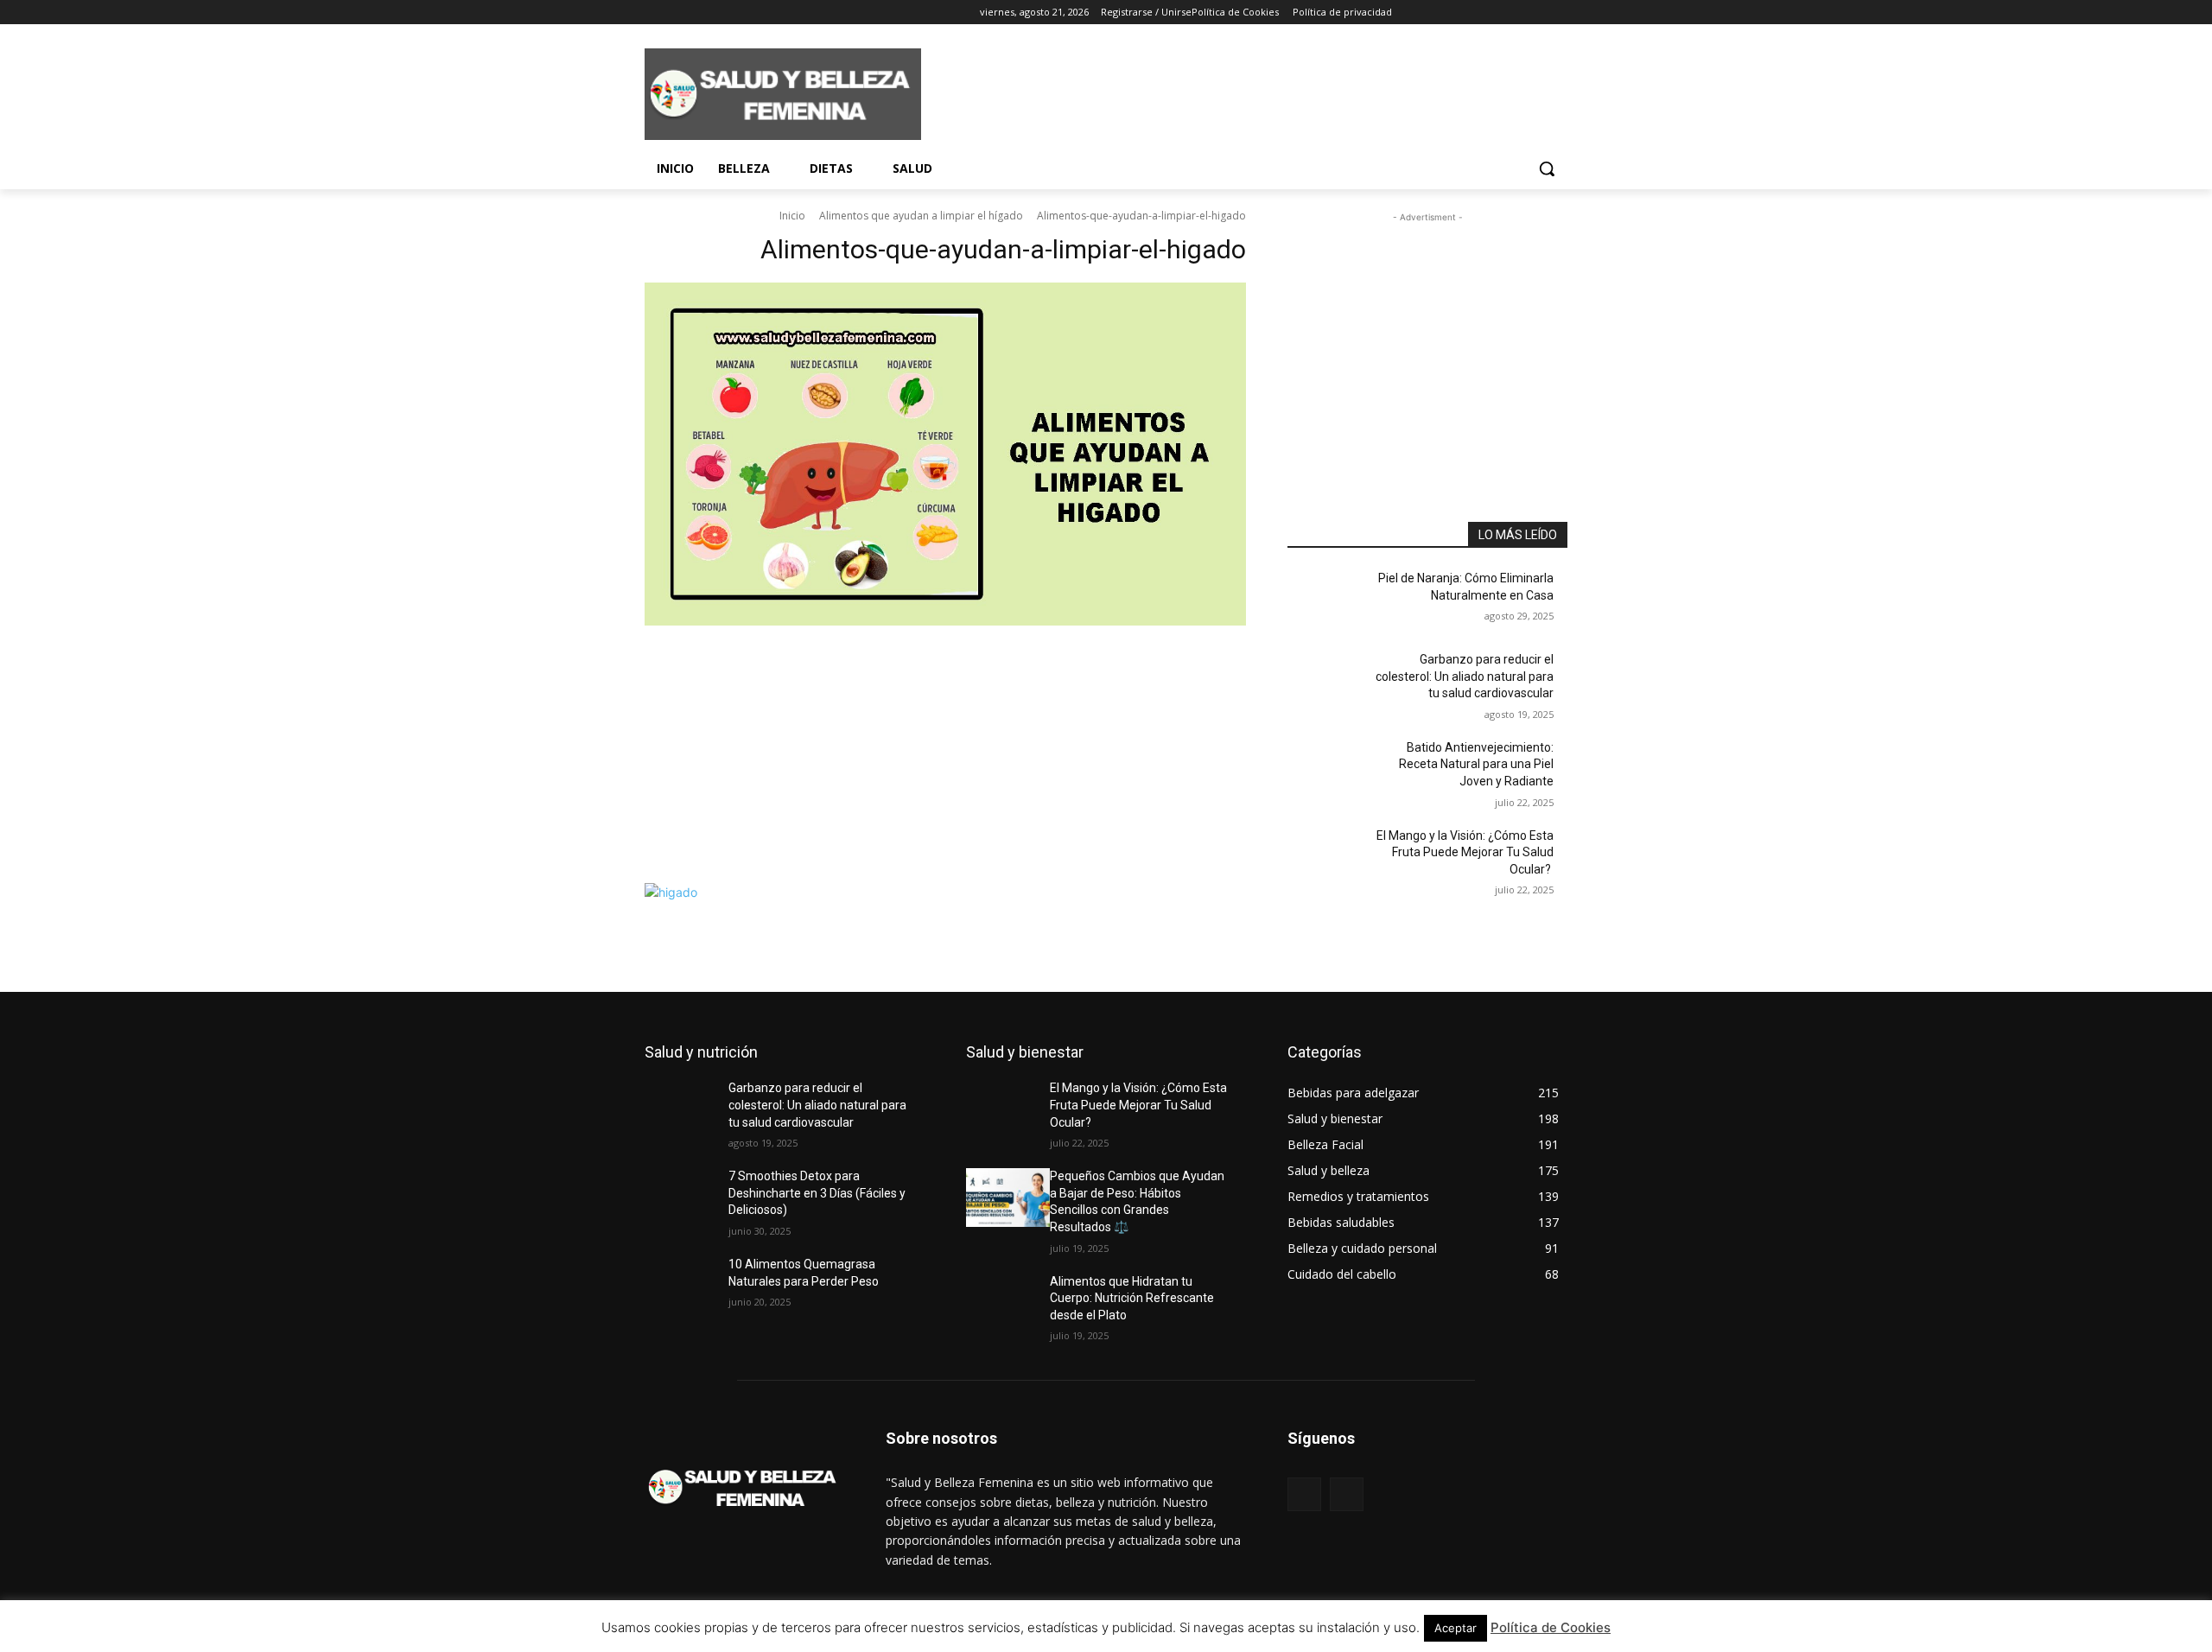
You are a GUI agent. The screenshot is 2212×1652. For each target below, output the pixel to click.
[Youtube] (750, 13)
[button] (1547, 168)
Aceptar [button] (1456, 1628)
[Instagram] (679, 13)
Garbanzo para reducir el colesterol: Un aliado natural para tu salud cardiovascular (1465, 676)
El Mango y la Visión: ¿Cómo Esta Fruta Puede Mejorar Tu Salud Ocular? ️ (1465, 852)
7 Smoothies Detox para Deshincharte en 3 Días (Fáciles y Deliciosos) (817, 1193)
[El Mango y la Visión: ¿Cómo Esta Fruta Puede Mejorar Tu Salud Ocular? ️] (1329, 857)
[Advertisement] (1236, 92)
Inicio (792, 216)
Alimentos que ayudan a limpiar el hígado (921, 216)
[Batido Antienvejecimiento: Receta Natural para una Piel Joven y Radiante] (1329, 769)
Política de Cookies (1551, 1627)
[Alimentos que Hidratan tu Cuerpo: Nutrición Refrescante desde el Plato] (1008, 1303)
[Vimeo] (726, 13)
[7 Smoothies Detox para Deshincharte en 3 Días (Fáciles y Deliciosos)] (686, 1198)
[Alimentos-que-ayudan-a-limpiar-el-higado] (945, 578)
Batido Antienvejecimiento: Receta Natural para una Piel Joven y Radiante (1476, 764)
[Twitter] (703, 13)
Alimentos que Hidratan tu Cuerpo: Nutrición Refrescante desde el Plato (1132, 1298)
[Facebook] (655, 13)
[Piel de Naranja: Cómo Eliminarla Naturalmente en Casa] (1329, 600)
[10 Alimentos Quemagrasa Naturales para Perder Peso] (686, 1286)
